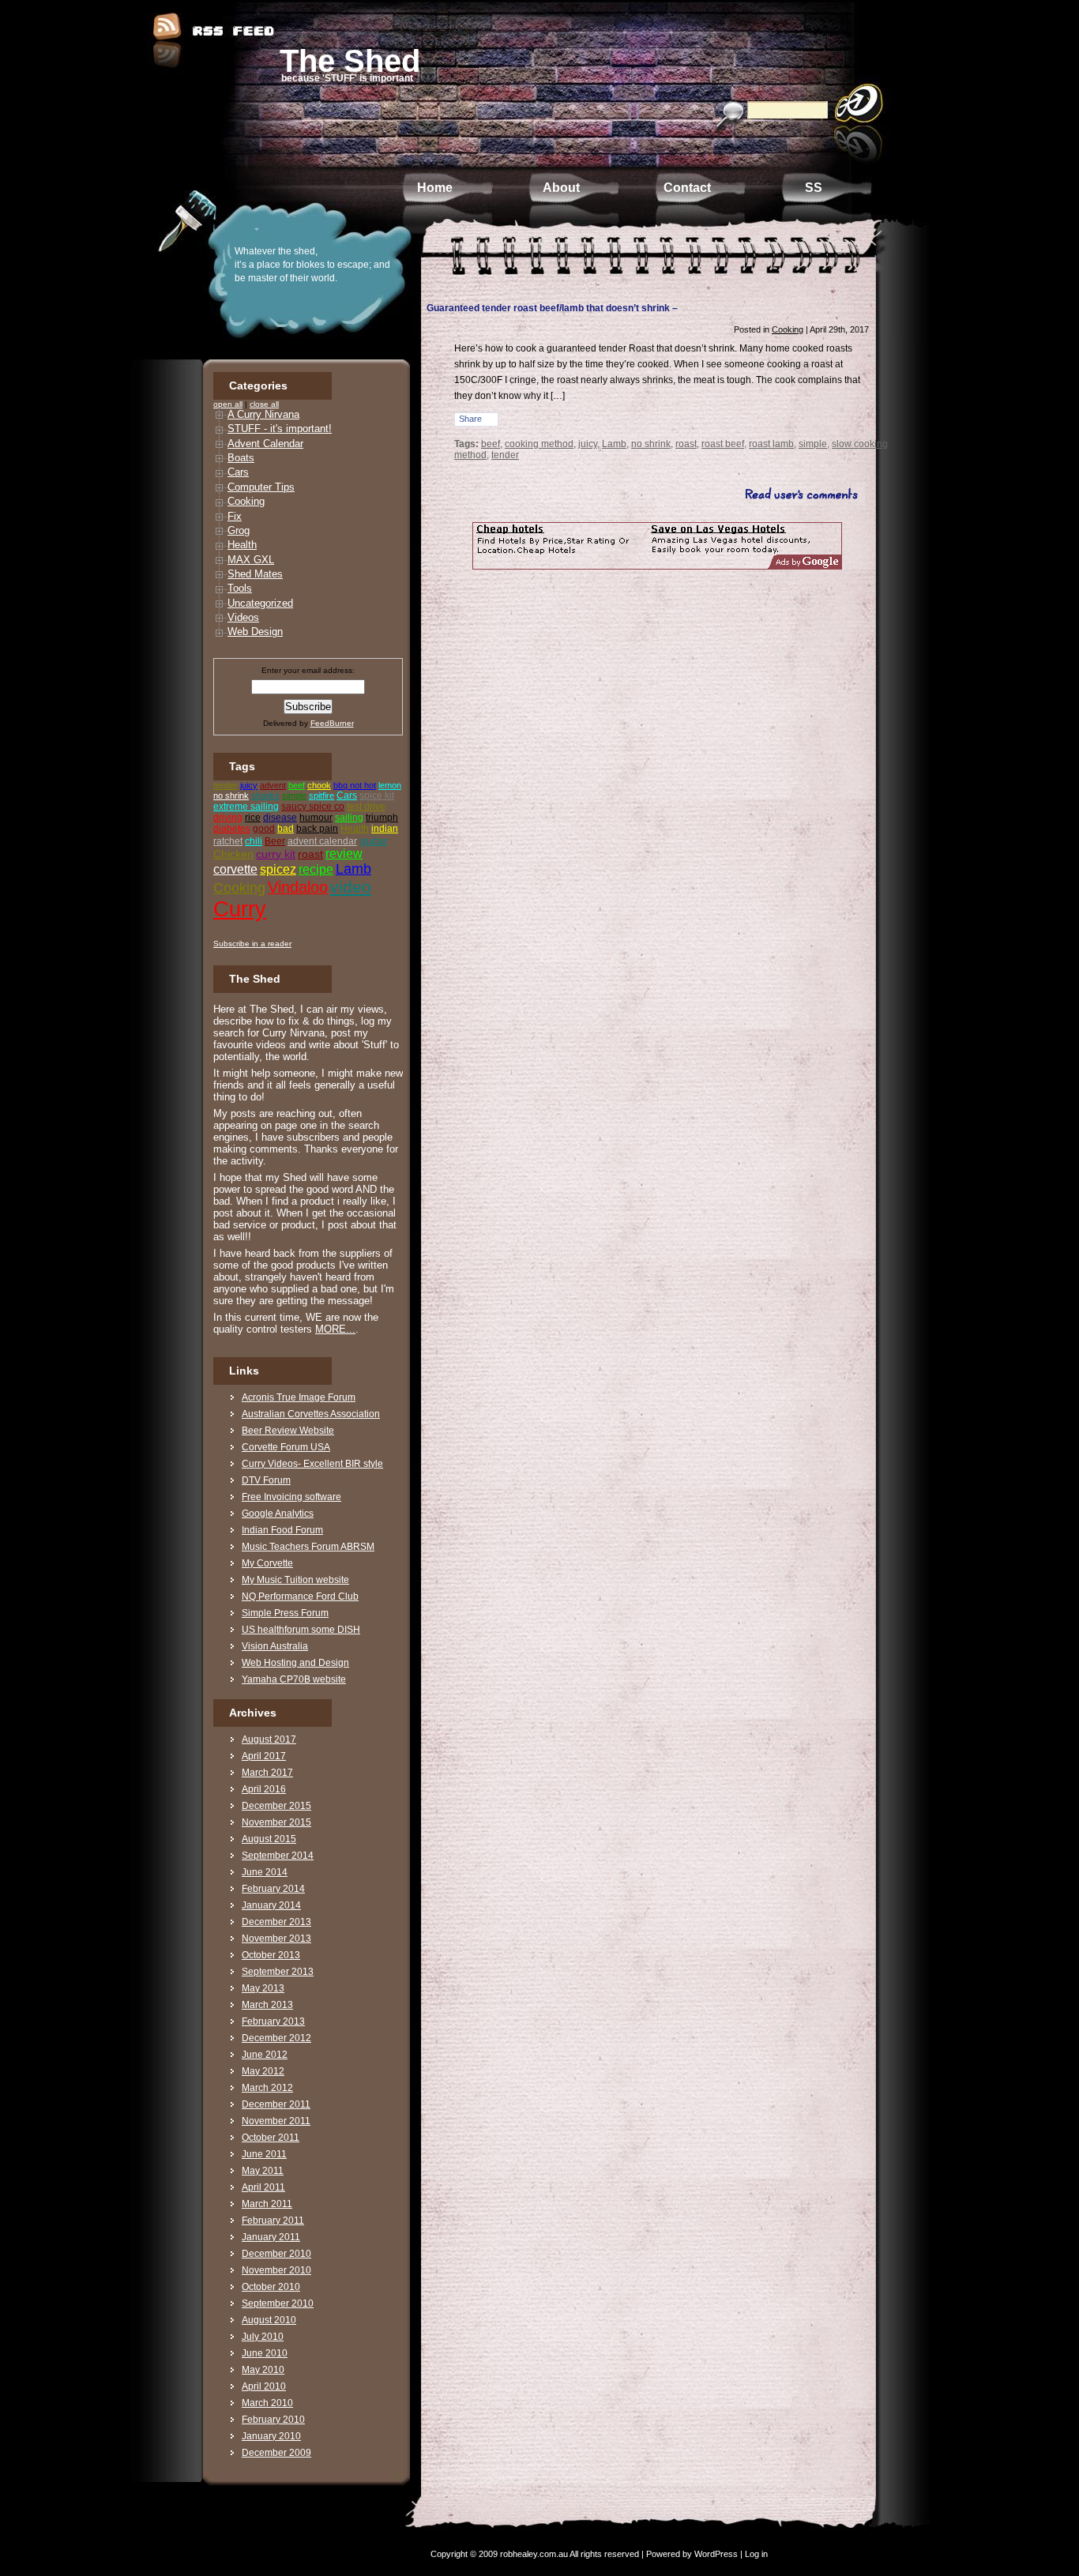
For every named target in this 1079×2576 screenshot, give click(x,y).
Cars (238, 472)
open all (228, 404)
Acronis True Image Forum (299, 1397)
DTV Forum (266, 1480)
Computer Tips (261, 487)
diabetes (232, 829)
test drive (366, 807)
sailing (349, 818)
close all (264, 404)
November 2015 (276, 1822)
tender (226, 785)
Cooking (246, 501)
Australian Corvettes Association (311, 1414)
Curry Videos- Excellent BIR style (312, 1464)
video (351, 887)
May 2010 (263, 2370)
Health (242, 545)
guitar (374, 840)
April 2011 (263, 2187)
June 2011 (264, 2154)
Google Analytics (278, 1514)
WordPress (716, 2554)
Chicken (233, 854)
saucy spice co (313, 807)
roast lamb (771, 444)
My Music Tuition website (295, 1580)
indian (385, 829)
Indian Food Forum (282, 1530)
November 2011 (276, 2121)
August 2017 (269, 1739)
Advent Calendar (265, 444)
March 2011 (267, 2204)
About (561, 188)
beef (297, 785)
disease (280, 818)
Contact (687, 188)
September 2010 (278, 2303)
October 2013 (271, 1955)
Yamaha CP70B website (294, 1679)
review (344, 854)
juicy (249, 785)
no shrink (231, 795)
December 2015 (276, 1806)
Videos (243, 617)
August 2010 (269, 2320)
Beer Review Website (288, 1431)
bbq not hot (355, 785)
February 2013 (273, 2021)
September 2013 (278, 1972)
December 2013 (276, 1922)
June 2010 (265, 2353)
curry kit (276, 854)
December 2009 (276, 2453)
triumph (382, 818)
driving (228, 818)
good (264, 829)
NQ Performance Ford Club (300, 1596)
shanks (265, 795)
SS (814, 188)
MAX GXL (251, 560)
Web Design (255, 632)
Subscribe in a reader (252, 944)
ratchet (228, 841)
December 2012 (276, 2038)
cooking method (539, 444)
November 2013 (276, 1939)
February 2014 (273, 1889)
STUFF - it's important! (280, 429)
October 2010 (271, 2287)
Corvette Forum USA (286, 1447)
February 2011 (273, 2221)
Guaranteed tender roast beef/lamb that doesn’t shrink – (552, 308)
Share (470, 419)
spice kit (377, 795)
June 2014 (265, 1872)
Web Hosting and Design (295, 1663)
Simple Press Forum (285, 1613)
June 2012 (265, 2055)
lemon (390, 785)
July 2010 (263, 2337)
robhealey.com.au (534, 2554)
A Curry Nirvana (263, 414)
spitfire (321, 795)
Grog (239, 530)
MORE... (335, 1329)
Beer (275, 841)
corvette (235, 869)
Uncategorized (260, 603)
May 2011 (263, 2171)
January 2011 (271, 2237)
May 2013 (263, 1988)
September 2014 (278, 1856)
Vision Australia (275, 1646)
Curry (240, 909)
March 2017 (267, 1773)
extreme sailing (246, 807)
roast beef (723, 444)
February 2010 (273, 2420)
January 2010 (271, 2436)
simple (294, 795)
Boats (241, 458)
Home (435, 188)
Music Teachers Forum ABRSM (308, 1547)
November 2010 (276, 2270)
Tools (240, 588)
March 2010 (267, 2403)
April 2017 (264, 1756)
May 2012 (263, 2071)
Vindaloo (298, 887)
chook (319, 785)
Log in (756, 2554)
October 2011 (271, 2138)
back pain (317, 829)
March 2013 (267, 2005)
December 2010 (276, 2254)
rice (253, 818)
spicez (278, 869)
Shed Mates (255, 574)
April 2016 (264, 1789)
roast (310, 854)
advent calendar (322, 841)
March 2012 (267, 2088)
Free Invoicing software (291, 1497)
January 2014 (271, 1905)
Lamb (353, 869)
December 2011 (276, 2104)
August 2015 (269, 1839)
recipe (316, 869)
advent (273, 785)
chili (254, 841)
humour (316, 818)
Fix (235, 516)
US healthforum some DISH (301, 1630)
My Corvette (267, 1563)
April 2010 (264, 2386)
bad (286, 829)
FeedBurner (332, 723)
